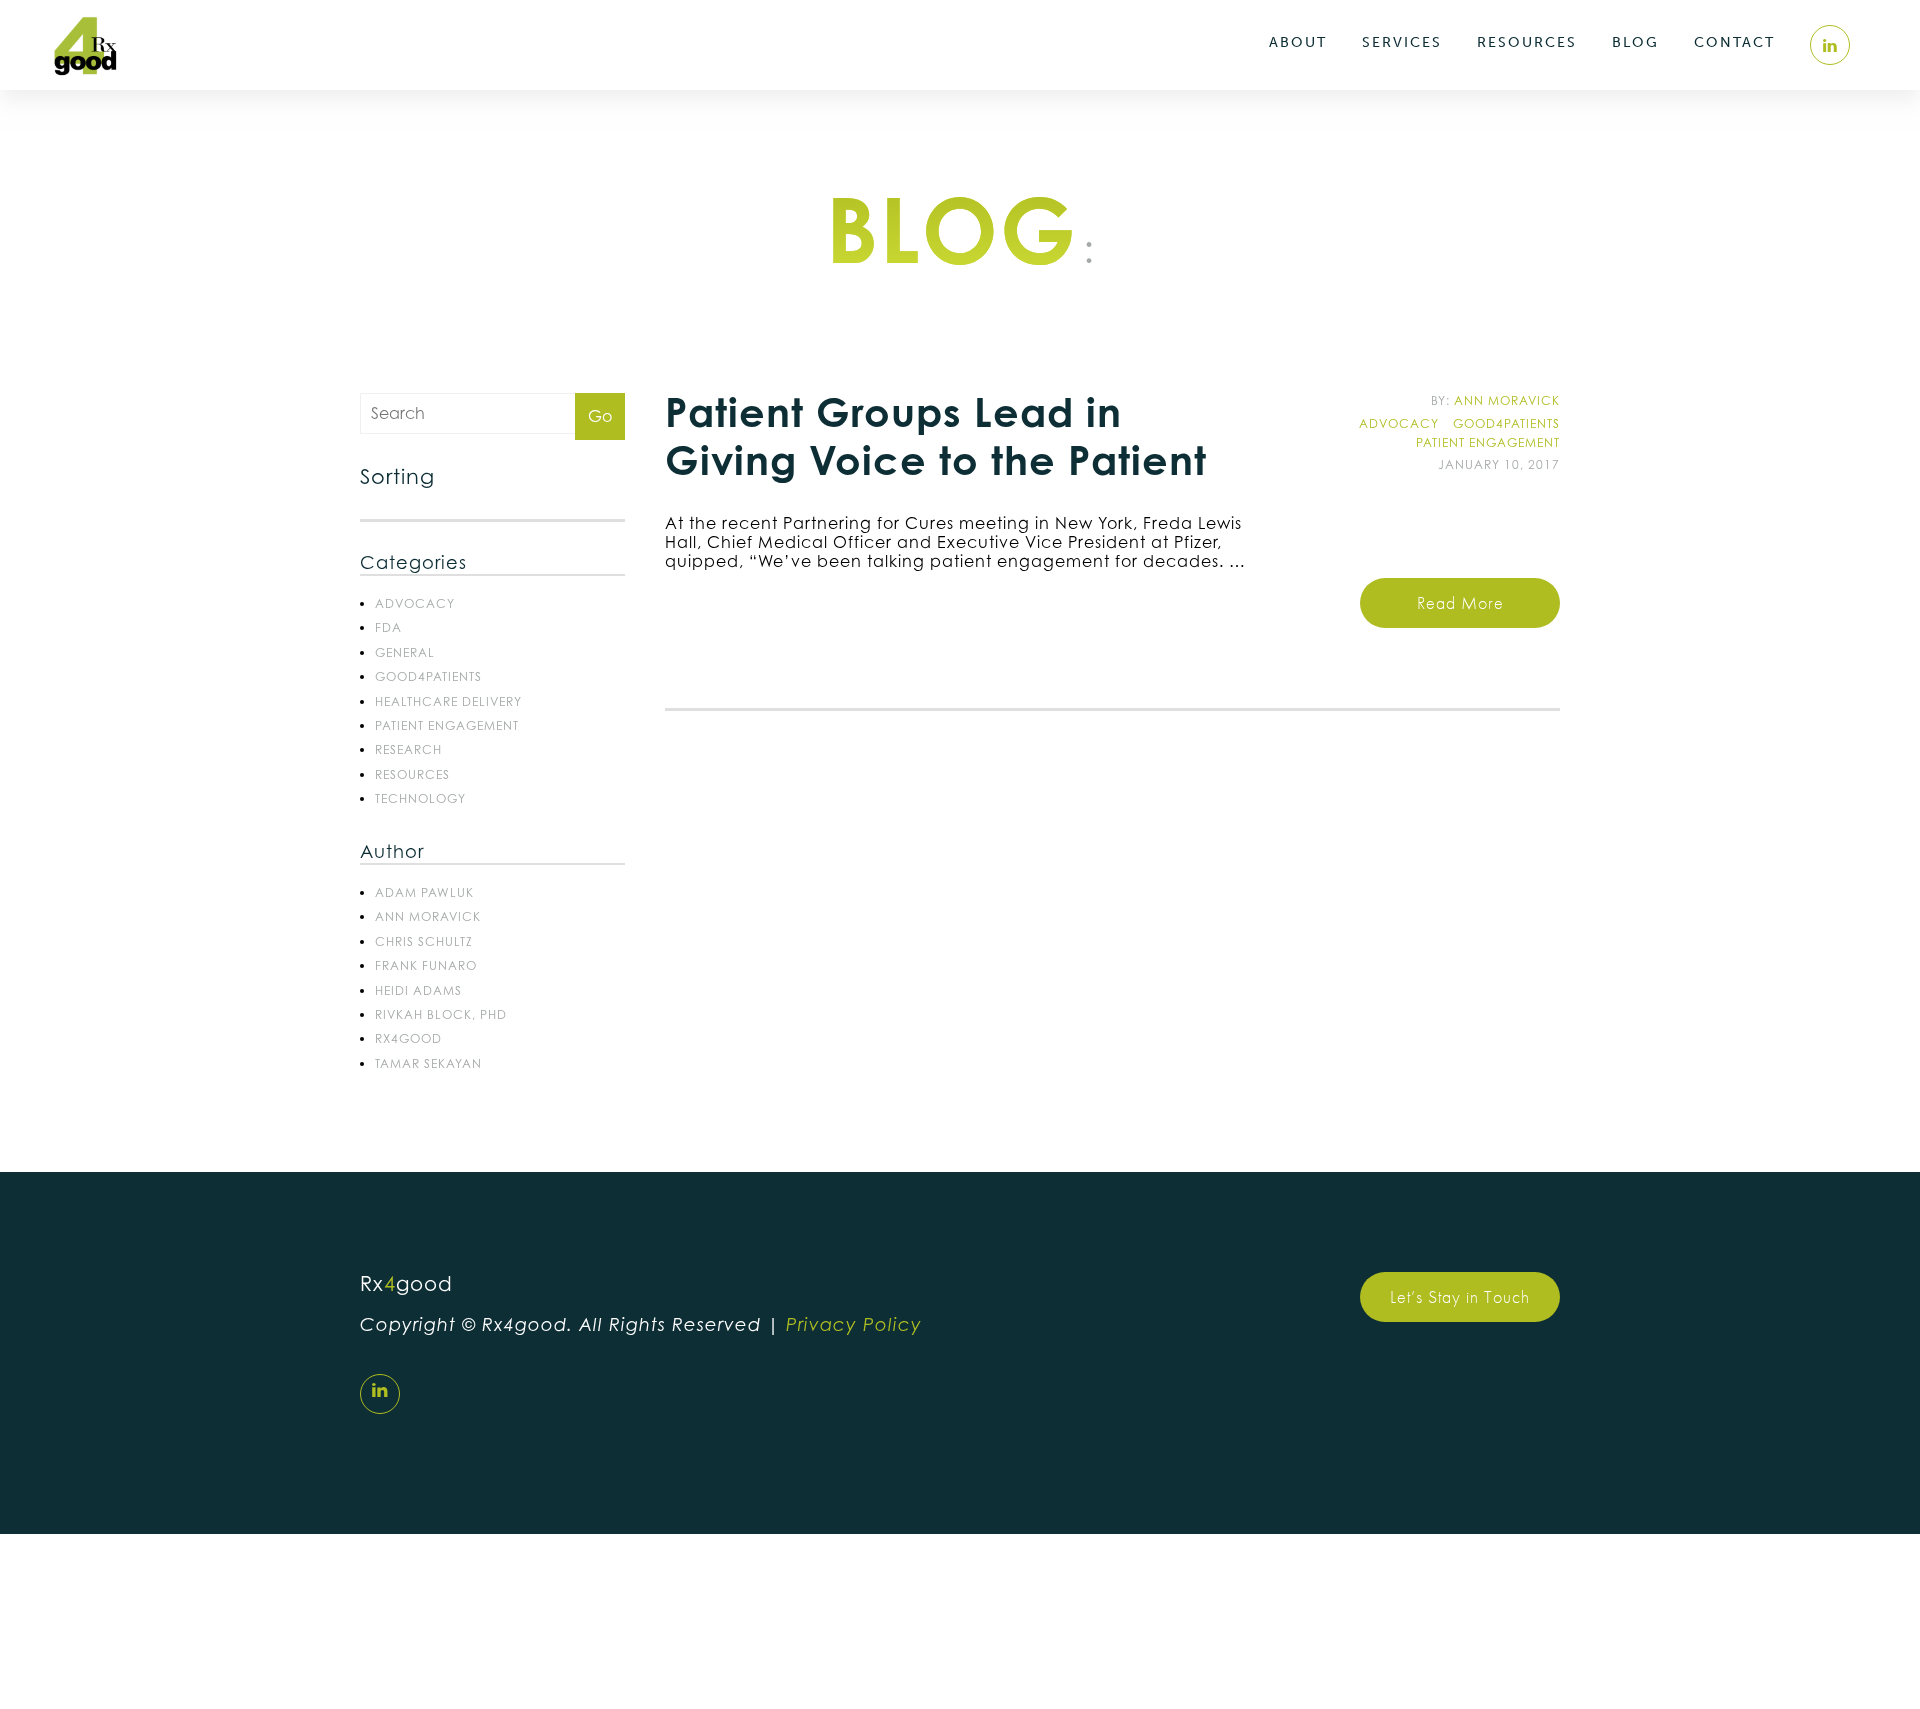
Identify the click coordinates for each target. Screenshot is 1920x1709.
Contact (1734, 42)
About (1298, 42)
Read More (1460, 602)
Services (1402, 42)
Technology (420, 798)
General (405, 652)
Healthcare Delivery (448, 701)
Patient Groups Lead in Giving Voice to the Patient (936, 436)
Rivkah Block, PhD (441, 1014)
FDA (388, 627)
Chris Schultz (424, 941)
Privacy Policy (854, 1324)
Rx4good (408, 1038)
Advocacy (415, 603)
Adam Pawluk (424, 892)
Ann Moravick (428, 916)
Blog (1635, 42)
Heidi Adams (418, 990)
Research (408, 749)
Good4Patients (428, 676)
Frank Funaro (426, 965)
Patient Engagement (447, 725)
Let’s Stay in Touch (1460, 1296)
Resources (1527, 42)
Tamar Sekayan (428, 1063)
